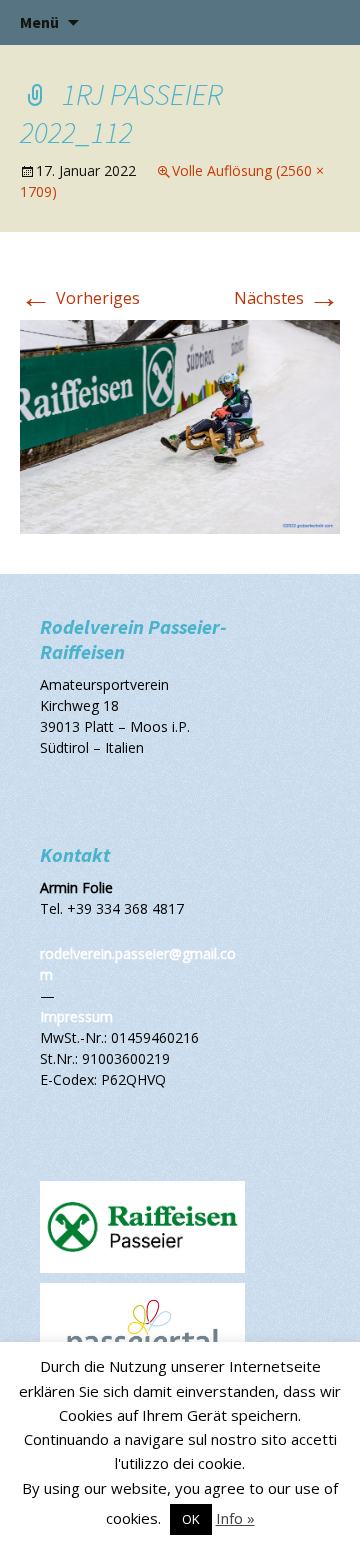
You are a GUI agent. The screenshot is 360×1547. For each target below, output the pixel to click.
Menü (39, 22)
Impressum (76, 1016)
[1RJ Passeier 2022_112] (180, 425)
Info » (235, 1518)
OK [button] (191, 1519)
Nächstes (287, 298)
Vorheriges (80, 298)
